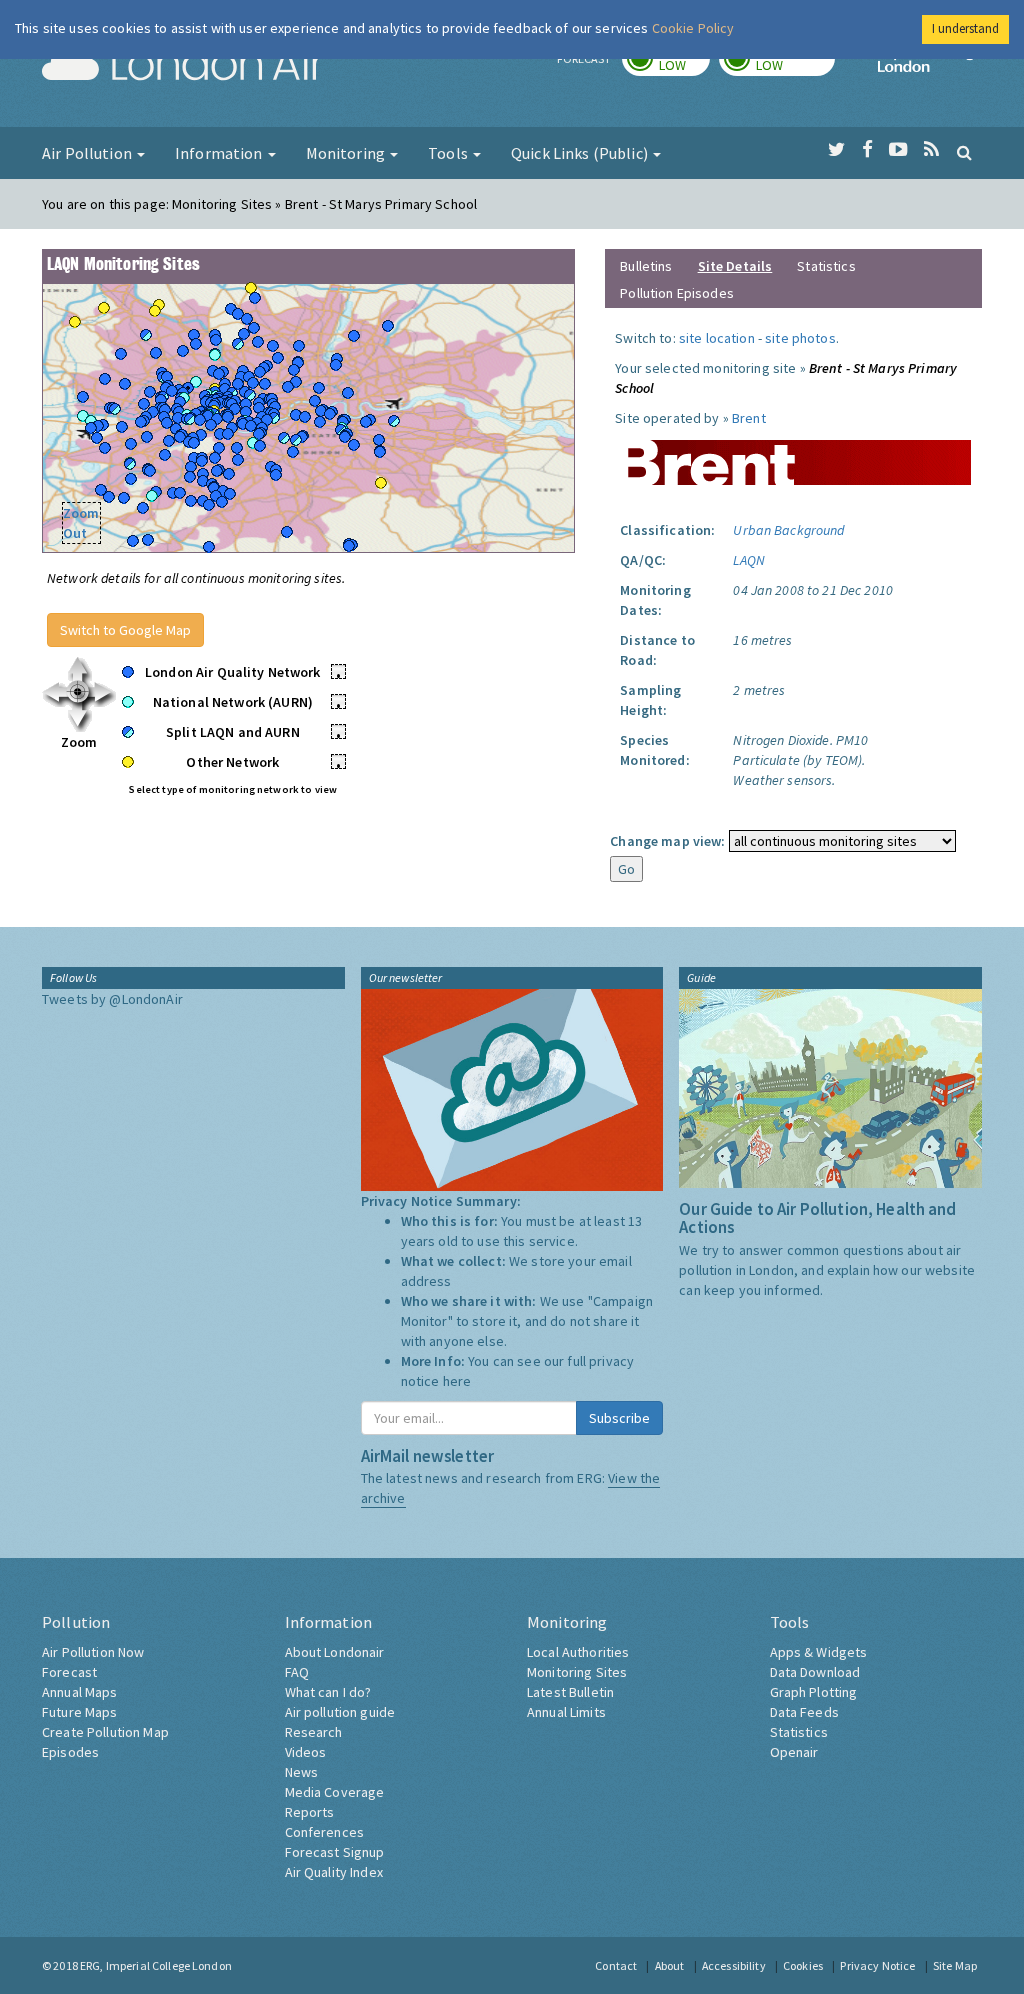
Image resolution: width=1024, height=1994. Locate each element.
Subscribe (619, 1418)
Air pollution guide (340, 1712)
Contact (616, 1965)
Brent (749, 418)
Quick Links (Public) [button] (581, 153)
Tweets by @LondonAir (112, 999)
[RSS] (931, 150)
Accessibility (734, 1965)
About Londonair (335, 1652)
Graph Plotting (814, 1692)
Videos (306, 1752)
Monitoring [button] (347, 153)
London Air (183, 66)
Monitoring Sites (577, 1672)
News (302, 1772)
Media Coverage (335, 1792)
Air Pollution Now (93, 1652)
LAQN (749, 560)
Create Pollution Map (105, 1732)
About (670, 1965)
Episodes (70, 1752)
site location (717, 338)
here (457, 1381)
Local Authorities (578, 1652)
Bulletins (646, 266)
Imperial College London (930, 66)
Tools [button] (449, 153)
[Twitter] (836, 150)
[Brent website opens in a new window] (793, 455)
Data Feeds (804, 1712)
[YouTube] (898, 150)
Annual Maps (80, 1692)
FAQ (297, 1672)
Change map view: (667, 841)
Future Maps (80, 1712)
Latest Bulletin (570, 1692)
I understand (965, 28)
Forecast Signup (335, 1852)
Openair (794, 1752)
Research (314, 1732)
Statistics (826, 266)
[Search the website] (964, 152)
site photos (800, 338)
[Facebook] (867, 150)
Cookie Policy (693, 28)
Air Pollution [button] (88, 153)
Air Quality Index (334, 1872)
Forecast (69, 1672)
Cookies (803, 1965)
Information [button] (220, 153)
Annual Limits (566, 1712)
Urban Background (788, 530)
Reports (310, 1812)
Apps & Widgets (819, 1652)
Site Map (955, 1965)
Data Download (815, 1672)
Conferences (325, 1832)
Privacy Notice (877, 1965)
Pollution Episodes (677, 293)
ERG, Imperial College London (156, 1965)
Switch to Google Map (125, 630)
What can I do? (328, 1692)
